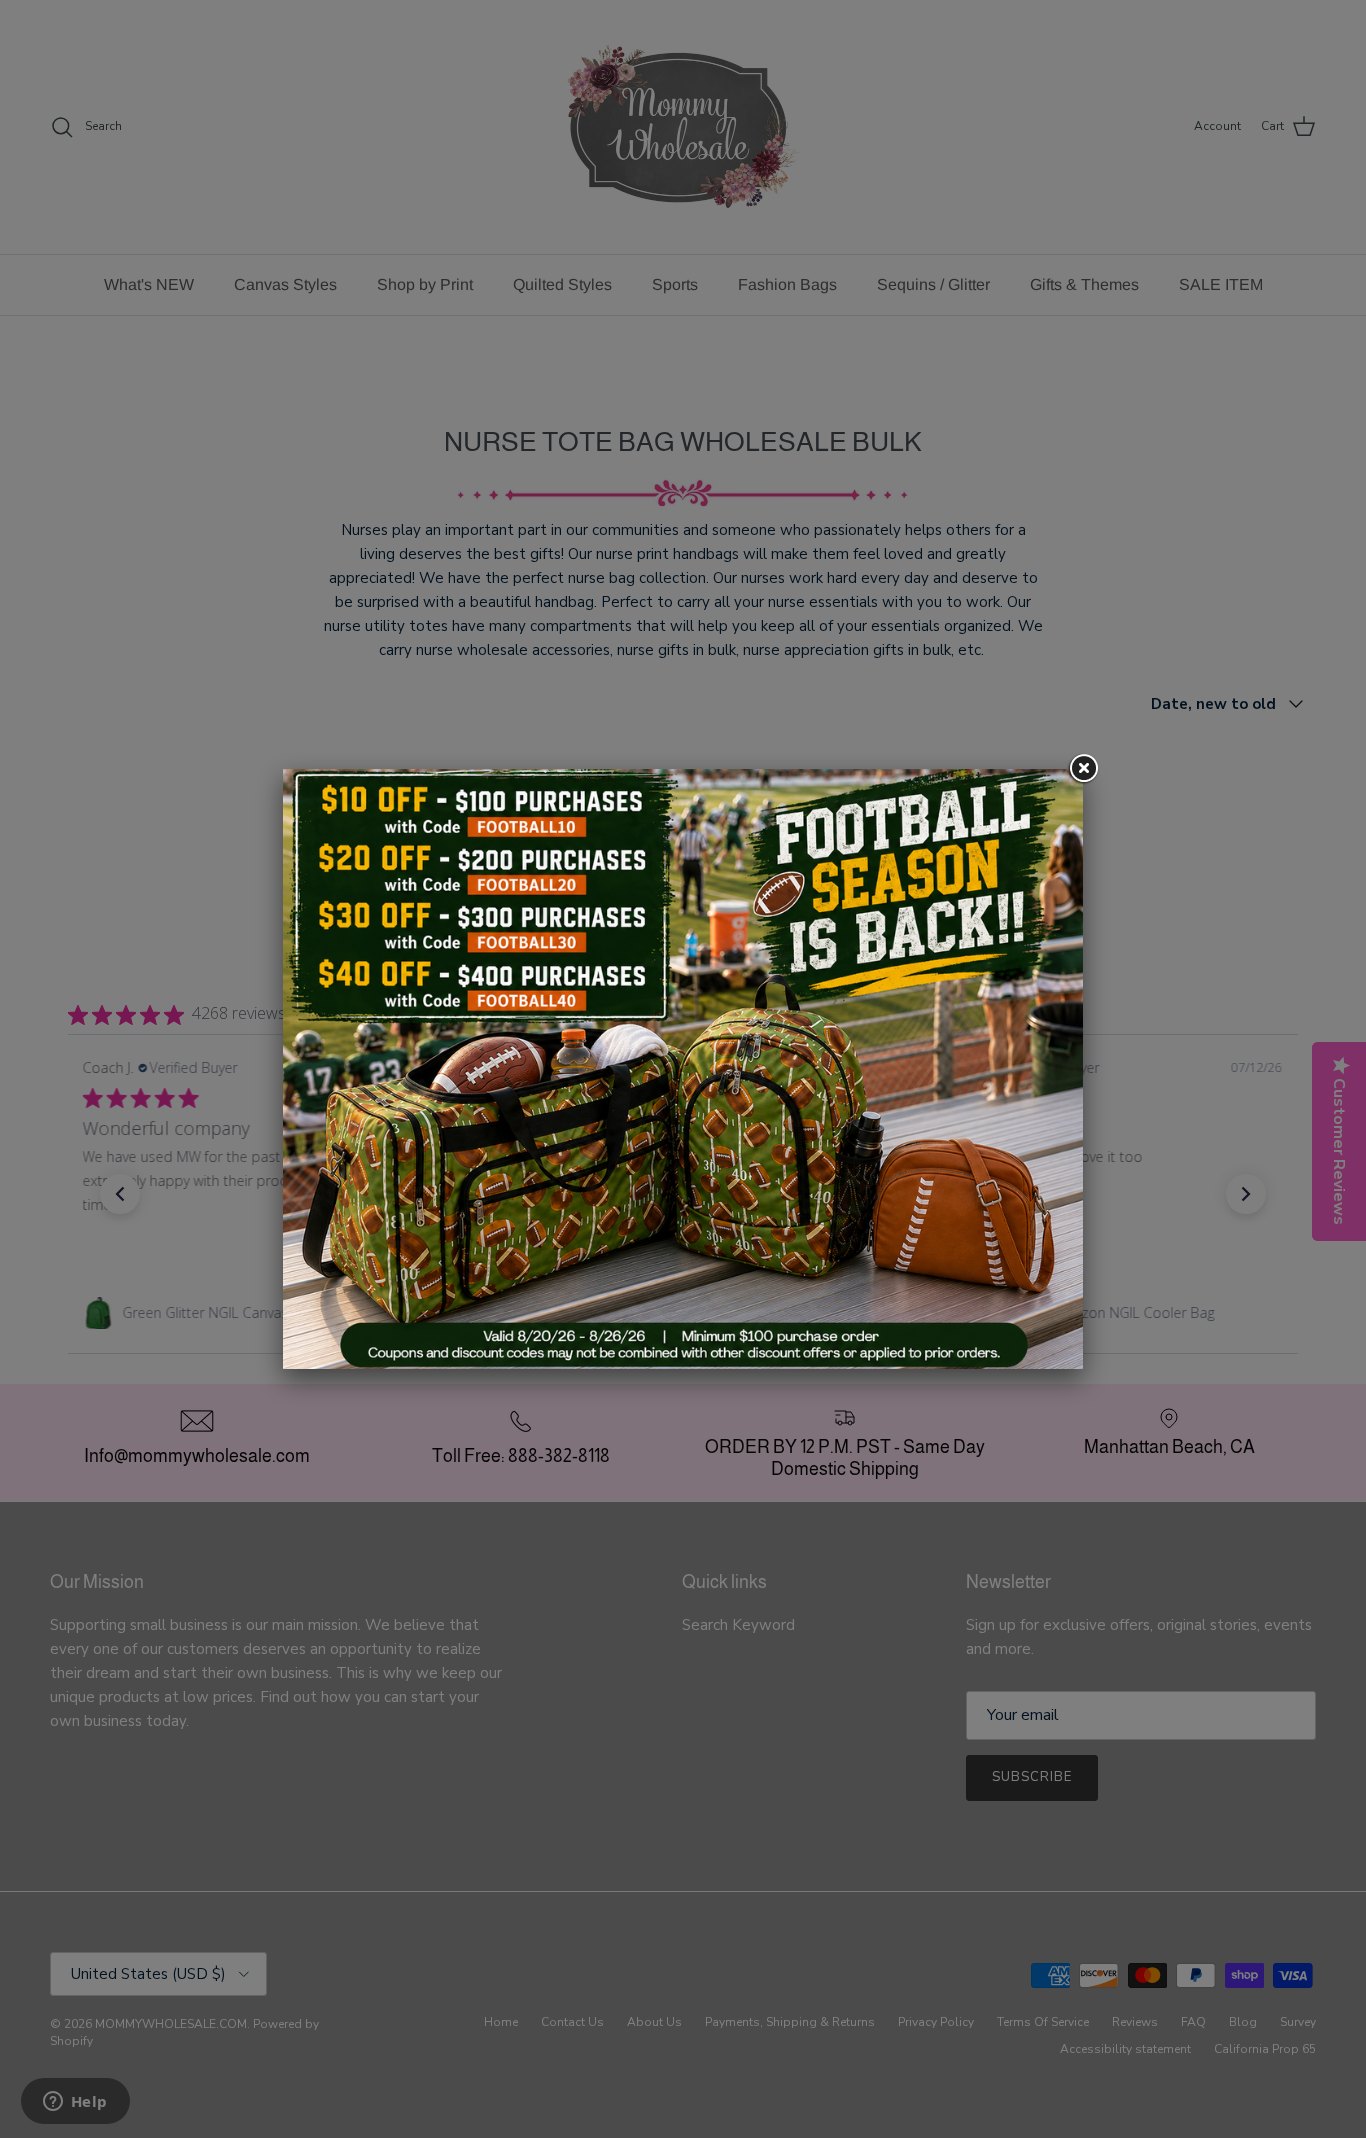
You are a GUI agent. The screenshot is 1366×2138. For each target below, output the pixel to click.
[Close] (1083, 769)
